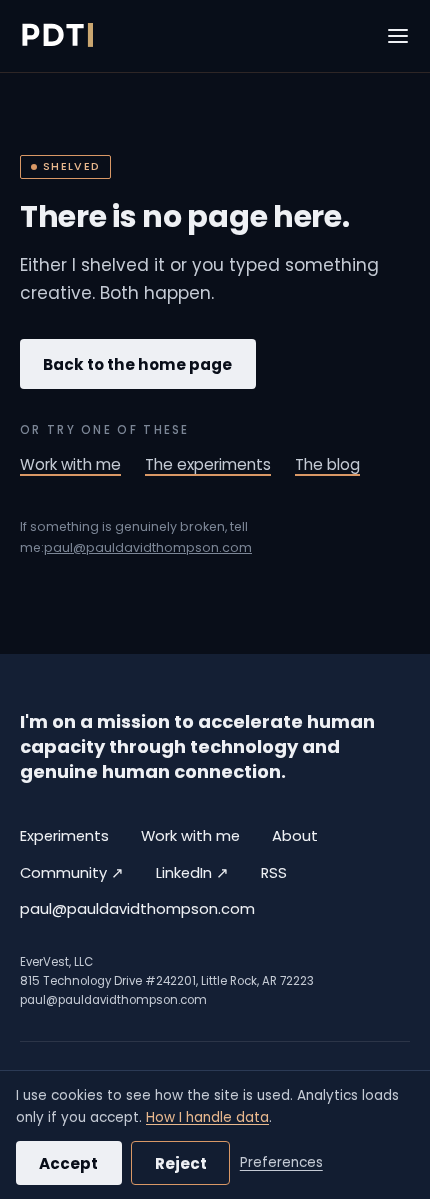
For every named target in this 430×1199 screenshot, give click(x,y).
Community (72, 872)
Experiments (64, 836)
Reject (181, 1163)
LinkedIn (192, 872)
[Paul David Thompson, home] (56, 36)
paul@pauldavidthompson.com (148, 547)
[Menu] (398, 36)
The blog (327, 464)
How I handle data (207, 1117)
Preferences (281, 1162)
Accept (68, 1163)
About (295, 836)
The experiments (208, 464)
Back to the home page (137, 364)
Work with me (70, 464)
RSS (274, 873)
